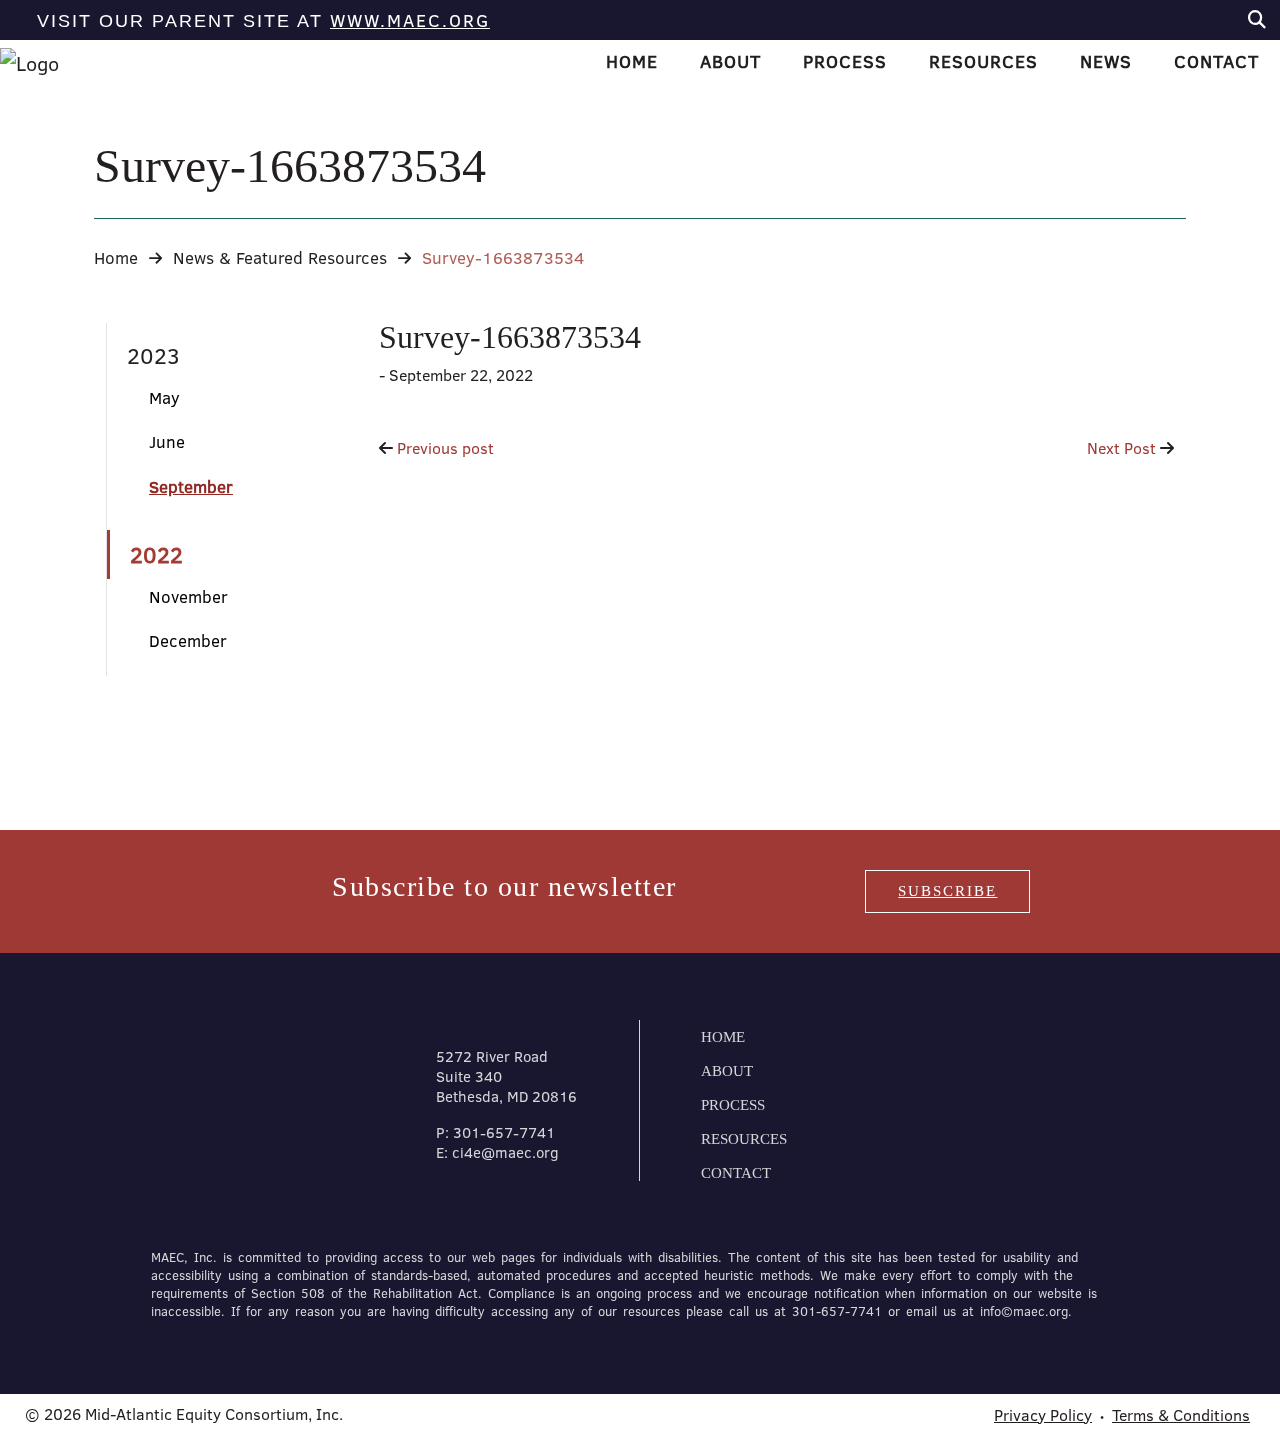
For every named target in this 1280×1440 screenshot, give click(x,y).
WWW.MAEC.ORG (410, 20)
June (167, 441)
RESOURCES (744, 1139)
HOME (632, 61)
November (188, 596)
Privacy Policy (1043, 1415)
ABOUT (727, 1071)
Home (116, 257)
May (164, 397)
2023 (153, 355)
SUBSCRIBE (947, 891)
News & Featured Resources (280, 257)
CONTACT (736, 1173)
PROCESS (733, 1105)
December (188, 640)
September (191, 486)
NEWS (1106, 61)
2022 (156, 554)
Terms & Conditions (1181, 1415)
